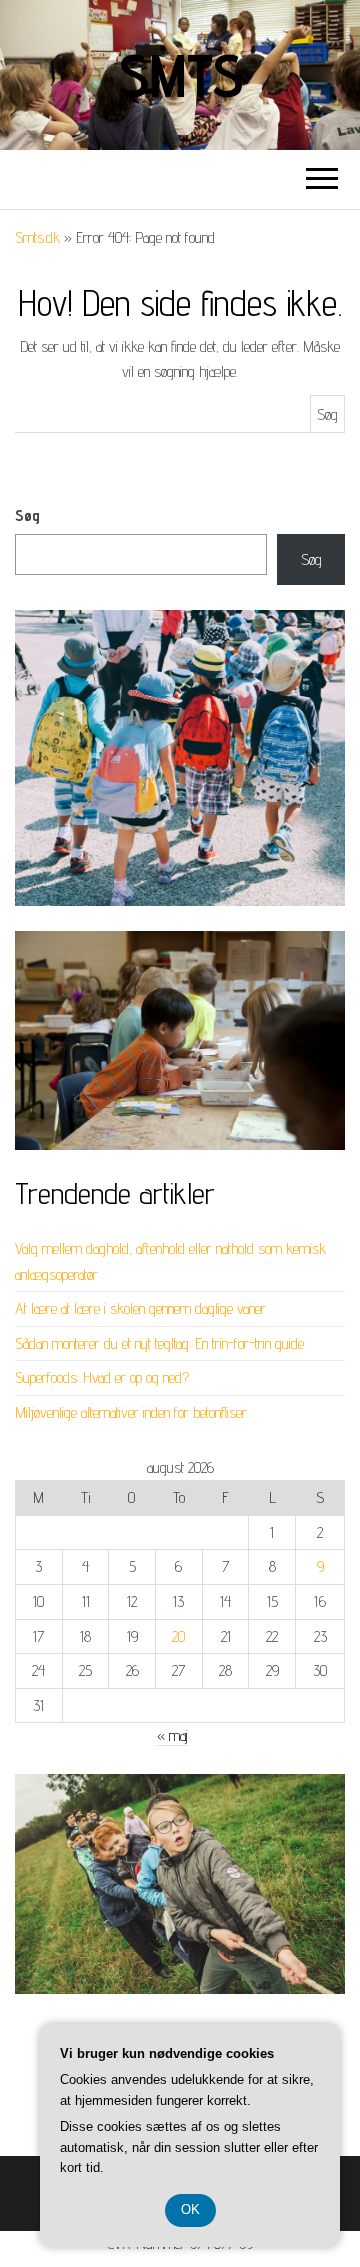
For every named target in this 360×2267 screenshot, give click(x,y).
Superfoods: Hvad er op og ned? (102, 1377)
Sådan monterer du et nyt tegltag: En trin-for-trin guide (159, 1343)
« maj (172, 1735)
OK (190, 2209)
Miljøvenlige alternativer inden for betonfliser (131, 1412)
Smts (179, 75)
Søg (27, 515)
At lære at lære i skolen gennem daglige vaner (140, 1308)
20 (178, 1636)
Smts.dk (37, 237)
